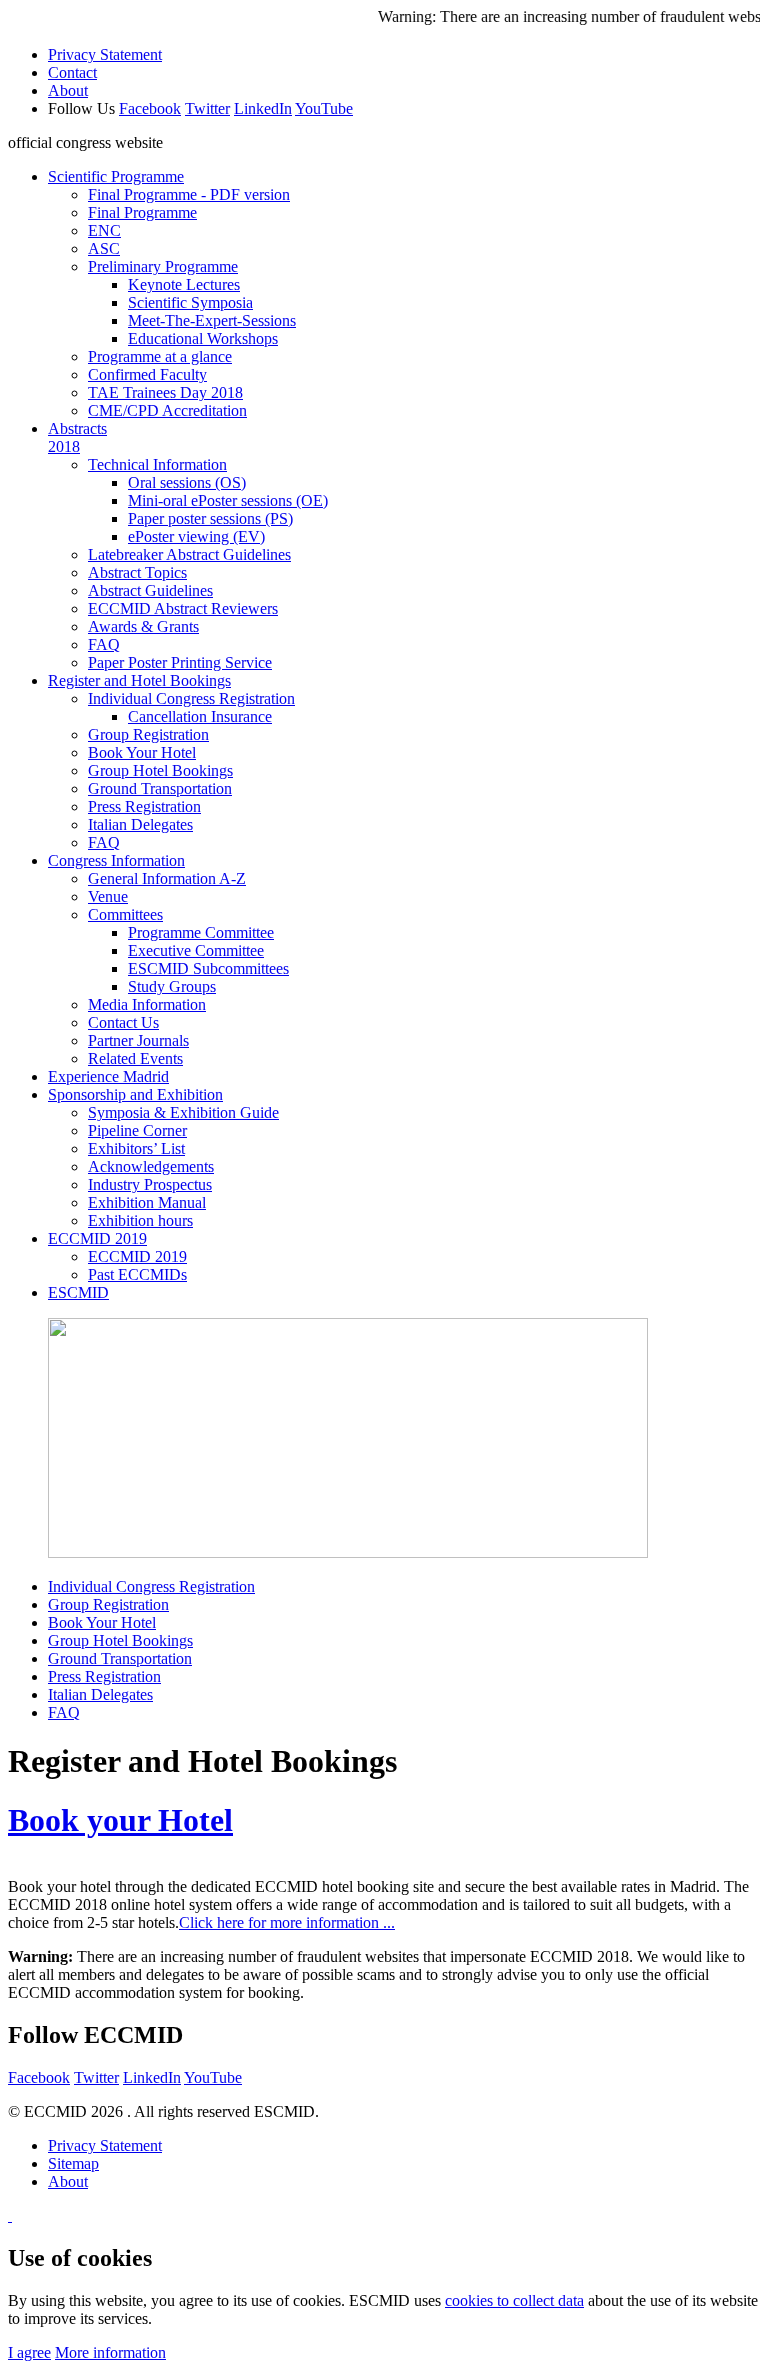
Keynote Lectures (184, 284)
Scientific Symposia (190, 302)
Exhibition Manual (147, 1202)
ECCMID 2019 (97, 1238)
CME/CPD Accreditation (167, 410)
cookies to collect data (514, 2300)
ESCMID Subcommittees (208, 968)
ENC (104, 230)
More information (110, 2352)
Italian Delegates (140, 824)
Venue (108, 896)
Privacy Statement (105, 54)
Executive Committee (196, 950)
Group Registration (148, 734)
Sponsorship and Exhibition (135, 1094)
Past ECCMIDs (137, 1274)
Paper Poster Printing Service (180, 662)
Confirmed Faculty (147, 374)
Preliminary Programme (163, 266)
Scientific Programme (116, 176)
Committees (125, 914)
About (68, 90)
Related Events (135, 1058)
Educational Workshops (203, 338)
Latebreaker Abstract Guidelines (189, 554)
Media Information (147, 1004)
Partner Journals (138, 1040)
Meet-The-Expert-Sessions (212, 320)
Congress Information (116, 860)
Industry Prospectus (150, 1184)
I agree (29, 2352)
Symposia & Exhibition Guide (183, 1112)
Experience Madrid (108, 1076)
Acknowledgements (151, 1166)
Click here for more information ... (287, 1922)
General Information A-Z (167, 878)
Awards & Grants (143, 626)
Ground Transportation (160, 788)
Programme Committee (201, 932)
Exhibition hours (140, 1220)
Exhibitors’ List (136, 1148)
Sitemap (73, 2163)
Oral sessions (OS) (187, 482)
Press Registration (144, 806)
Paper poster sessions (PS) (210, 518)
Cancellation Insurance (200, 716)
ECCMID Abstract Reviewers (183, 608)
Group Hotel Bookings (160, 770)
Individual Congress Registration (191, 698)
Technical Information (157, 464)
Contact (72, 72)
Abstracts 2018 (77, 437)
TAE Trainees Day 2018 (165, 392)
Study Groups (172, 986)
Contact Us (123, 1022)
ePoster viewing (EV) (196, 536)
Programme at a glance (160, 356)
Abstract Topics (137, 572)
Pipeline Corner (137, 1130)
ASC (104, 248)
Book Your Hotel (142, 752)
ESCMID (78, 1292)
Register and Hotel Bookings (139, 680)
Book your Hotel (120, 1820)
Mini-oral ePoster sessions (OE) (228, 500)
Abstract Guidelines (150, 590)
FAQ (104, 644)
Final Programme (142, 212)
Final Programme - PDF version (189, 194)
